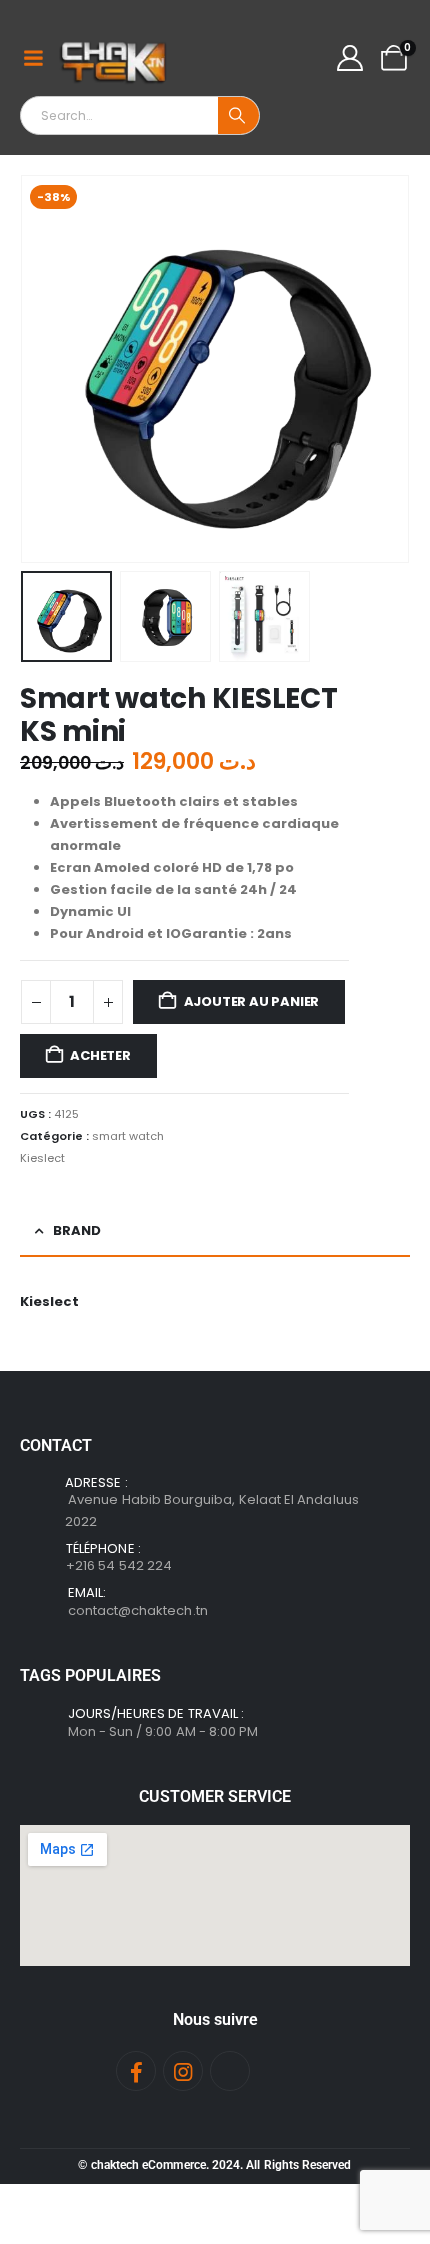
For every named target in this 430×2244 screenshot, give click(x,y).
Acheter (100, 1055)
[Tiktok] (230, 2071)
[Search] (238, 115)
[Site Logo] (114, 58)
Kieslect (42, 1158)
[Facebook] (136, 2071)
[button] (45, 369)
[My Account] (350, 58)
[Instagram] (183, 2071)
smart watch (128, 1136)
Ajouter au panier (252, 1001)
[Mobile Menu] (33, 58)
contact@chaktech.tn (138, 1610)
